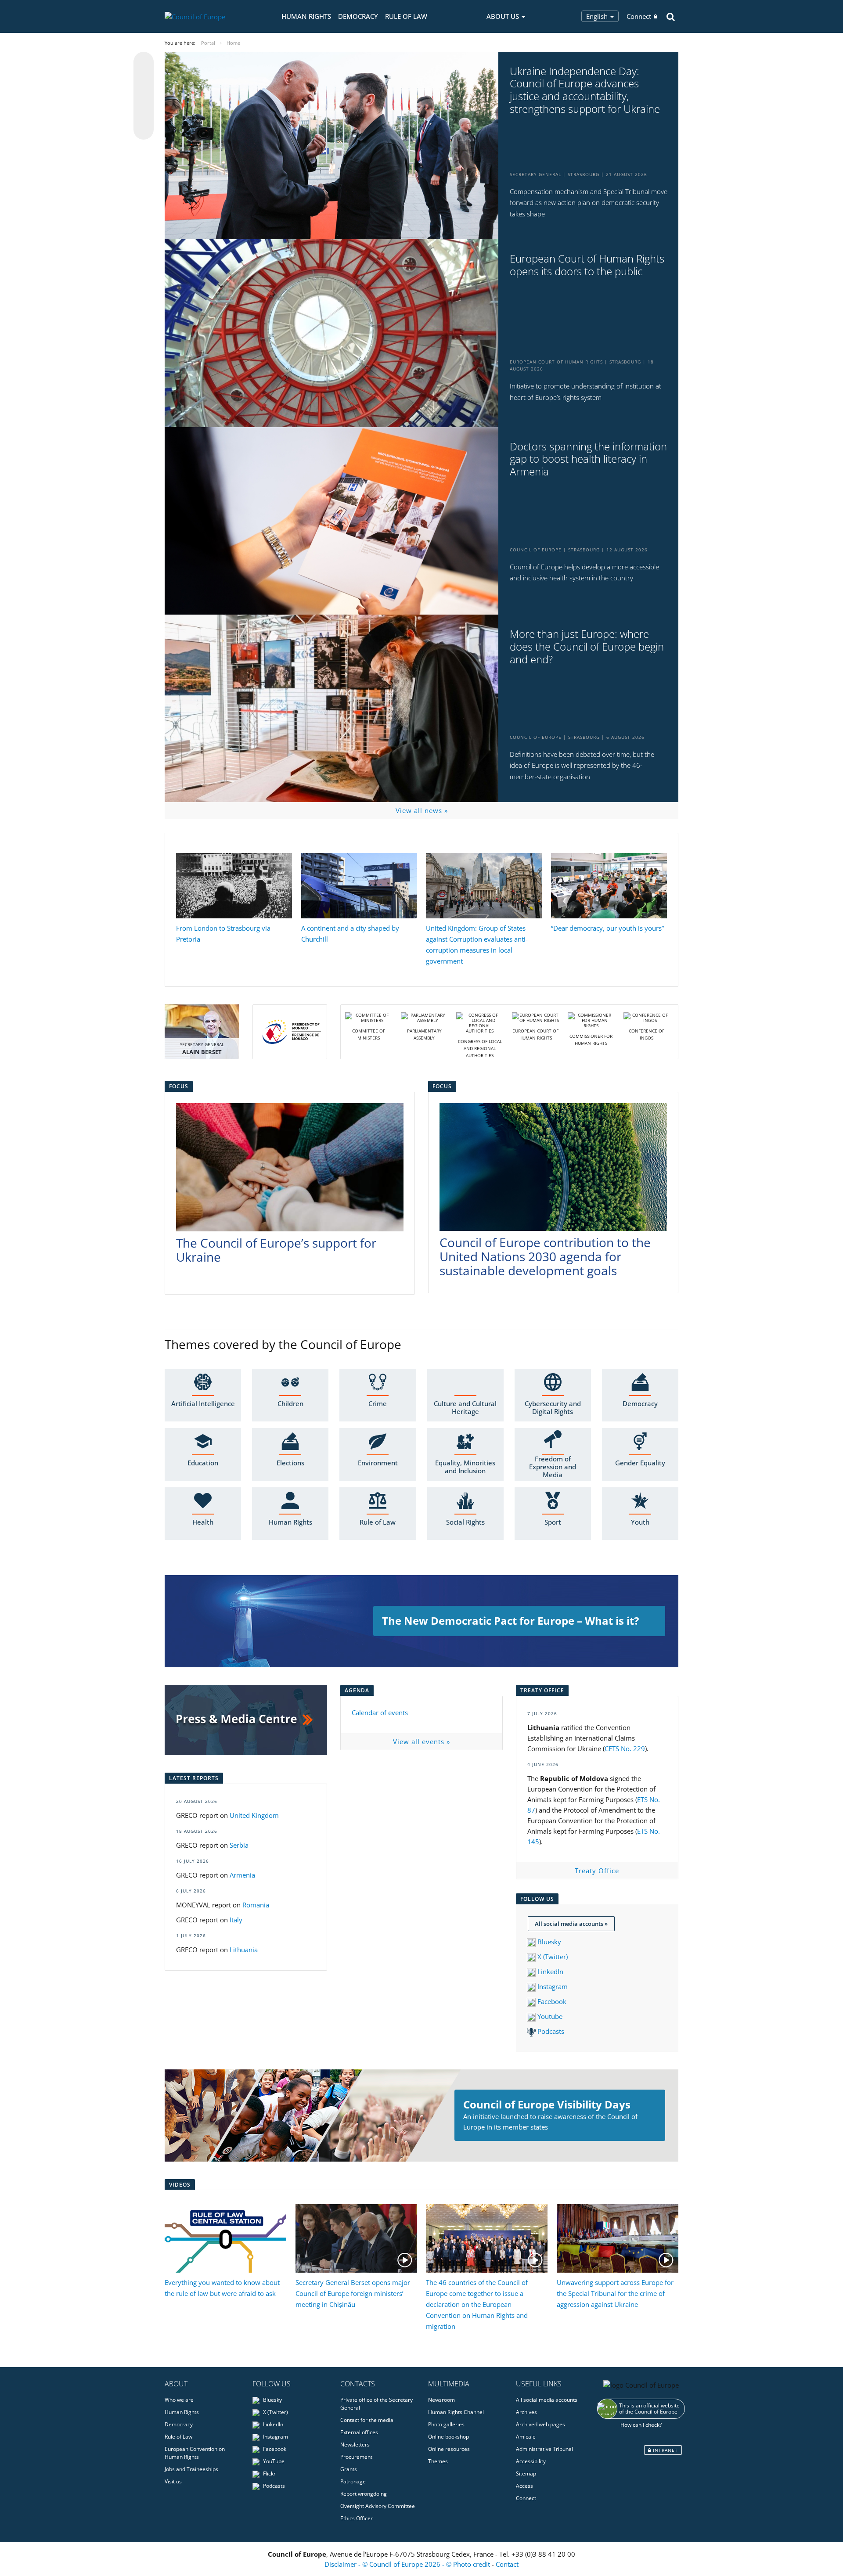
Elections (290, 1463)
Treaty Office (597, 1871)
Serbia (239, 1845)
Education (203, 1463)
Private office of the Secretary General (376, 2404)
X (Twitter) (552, 1957)
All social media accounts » (571, 1924)
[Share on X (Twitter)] (144, 79)
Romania (257, 1905)
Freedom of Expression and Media (553, 1467)
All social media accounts (547, 2400)
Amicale (526, 2437)
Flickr (269, 2473)
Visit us (173, 2481)
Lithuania (244, 1950)
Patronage (353, 2481)
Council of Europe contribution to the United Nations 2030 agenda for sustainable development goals (545, 1256)
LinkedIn (549, 1972)
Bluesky (549, 1942)
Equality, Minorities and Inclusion (465, 1467)
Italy (237, 1920)
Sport (553, 1522)
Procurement (356, 2457)
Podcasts (550, 2031)
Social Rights (465, 1522)
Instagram (552, 1986)
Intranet (665, 2450)
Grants (349, 2469)
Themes (438, 2461)
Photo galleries (446, 2424)
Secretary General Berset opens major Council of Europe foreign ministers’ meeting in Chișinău (353, 2293)
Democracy (358, 16)
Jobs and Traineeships (191, 2469)
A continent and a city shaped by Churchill (350, 934)
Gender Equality (640, 1463)
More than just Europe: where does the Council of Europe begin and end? (587, 647)
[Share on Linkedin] (144, 113)
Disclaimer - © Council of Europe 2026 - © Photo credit (408, 2564)
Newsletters (355, 2445)
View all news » (422, 810)
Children (290, 1403)
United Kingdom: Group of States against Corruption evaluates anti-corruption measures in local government (477, 944)
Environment (378, 1463)
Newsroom (441, 2400)
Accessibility (531, 2461)
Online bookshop (449, 2437)
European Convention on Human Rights (195, 2453)
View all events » (421, 1741)
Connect (639, 16)
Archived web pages (540, 2424)
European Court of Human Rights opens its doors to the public (587, 265)
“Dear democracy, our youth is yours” (607, 928)
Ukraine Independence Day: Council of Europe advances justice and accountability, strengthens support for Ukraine (585, 90)
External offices (359, 2432)
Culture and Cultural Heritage (465, 1407)
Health (203, 1522)
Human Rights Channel (456, 2412)
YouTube (273, 2461)
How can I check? (641, 2425)
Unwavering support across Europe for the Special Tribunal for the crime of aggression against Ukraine (615, 2293)
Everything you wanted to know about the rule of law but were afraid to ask (222, 2288)
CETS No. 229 (625, 1749)
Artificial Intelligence (203, 1403)
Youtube (549, 2016)
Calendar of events (380, 1713)
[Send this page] (144, 130)
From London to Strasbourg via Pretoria (223, 934)
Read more (421, 1621)
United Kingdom (254, 1815)
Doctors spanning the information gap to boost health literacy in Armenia (588, 459)
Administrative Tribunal (544, 2449)
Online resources (449, 2449)
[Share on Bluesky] (144, 63)
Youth (640, 1522)
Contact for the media (367, 2420)
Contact (507, 2564)
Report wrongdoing (364, 2494)
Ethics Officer (357, 2518)
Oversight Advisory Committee (378, 2506)
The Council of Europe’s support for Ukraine (276, 1250)
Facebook (551, 2001)
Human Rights (306, 16)
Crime (378, 1403)
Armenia (242, 1875)
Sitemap (526, 2473)
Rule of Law (406, 16)
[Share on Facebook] (144, 96)
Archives (526, 2412)
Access (524, 2486)
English (598, 16)
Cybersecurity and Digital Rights (553, 1407)
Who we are (179, 2400)
